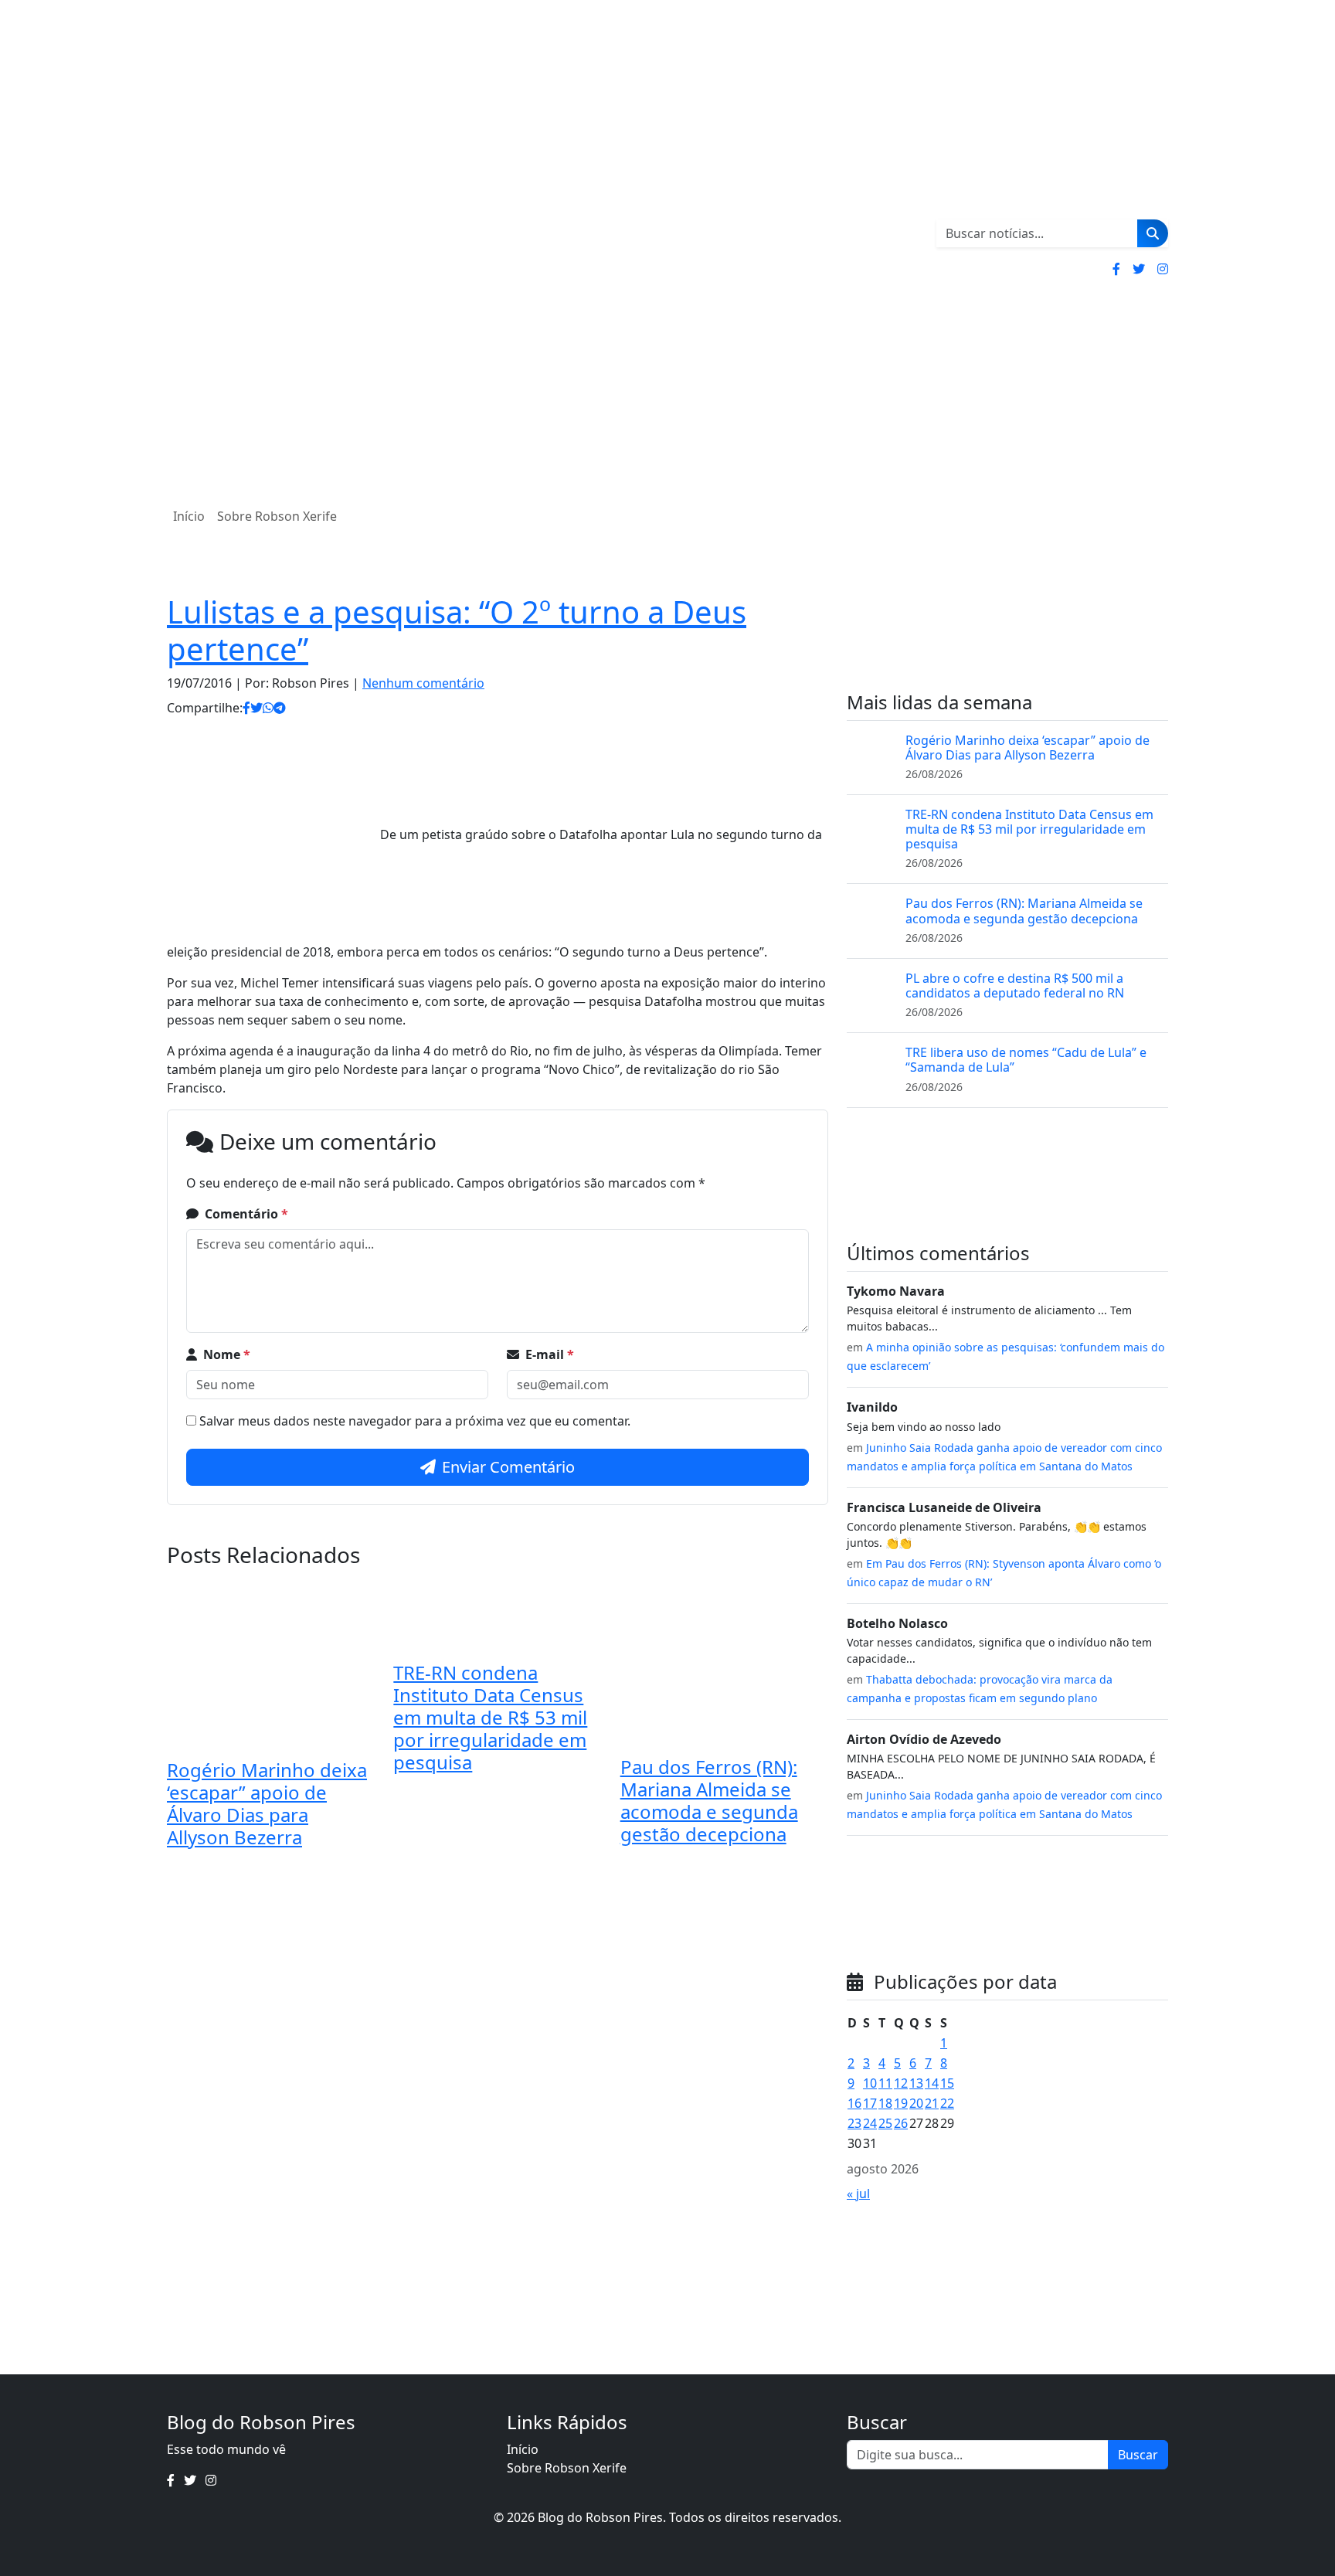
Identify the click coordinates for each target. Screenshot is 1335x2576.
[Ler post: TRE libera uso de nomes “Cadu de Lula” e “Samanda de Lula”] (870, 1068)
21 (932, 2103)
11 (885, 2083)
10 (870, 2083)
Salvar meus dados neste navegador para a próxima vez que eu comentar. (415, 1421)
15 (947, 2083)
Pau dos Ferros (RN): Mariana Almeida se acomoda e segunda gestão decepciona (709, 1800)
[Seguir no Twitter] (1139, 269)
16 (854, 2103)
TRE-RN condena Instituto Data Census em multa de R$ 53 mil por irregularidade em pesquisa (490, 1717)
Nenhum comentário (423, 683)
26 (901, 2123)
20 (916, 2103)
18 (885, 2103)
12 (901, 2083)
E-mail (550, 1354)
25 (885, 2123)
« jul (858, 2194)
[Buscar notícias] (1153, 233)
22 (947, 2103)
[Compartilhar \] (246, 708)
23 (854, 2123)
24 (870, 2123)
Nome (227, 1354)
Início (189, 516)
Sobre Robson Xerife (277, 516)
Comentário (246, 1214)
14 (932, 2083)
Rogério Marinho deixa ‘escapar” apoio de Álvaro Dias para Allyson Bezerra (267, 1803)
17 (870, 2103)
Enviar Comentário (508, 1467)
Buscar (1138, 2455)
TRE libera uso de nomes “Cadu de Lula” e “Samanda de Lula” (1026, 1060)
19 (901, 2103)
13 (916, 2083)
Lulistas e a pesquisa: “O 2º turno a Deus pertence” (457, 630)
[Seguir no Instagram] (1163, 269)
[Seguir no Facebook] (1116, 269)
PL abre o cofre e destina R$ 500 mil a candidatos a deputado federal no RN (1015, 986)
